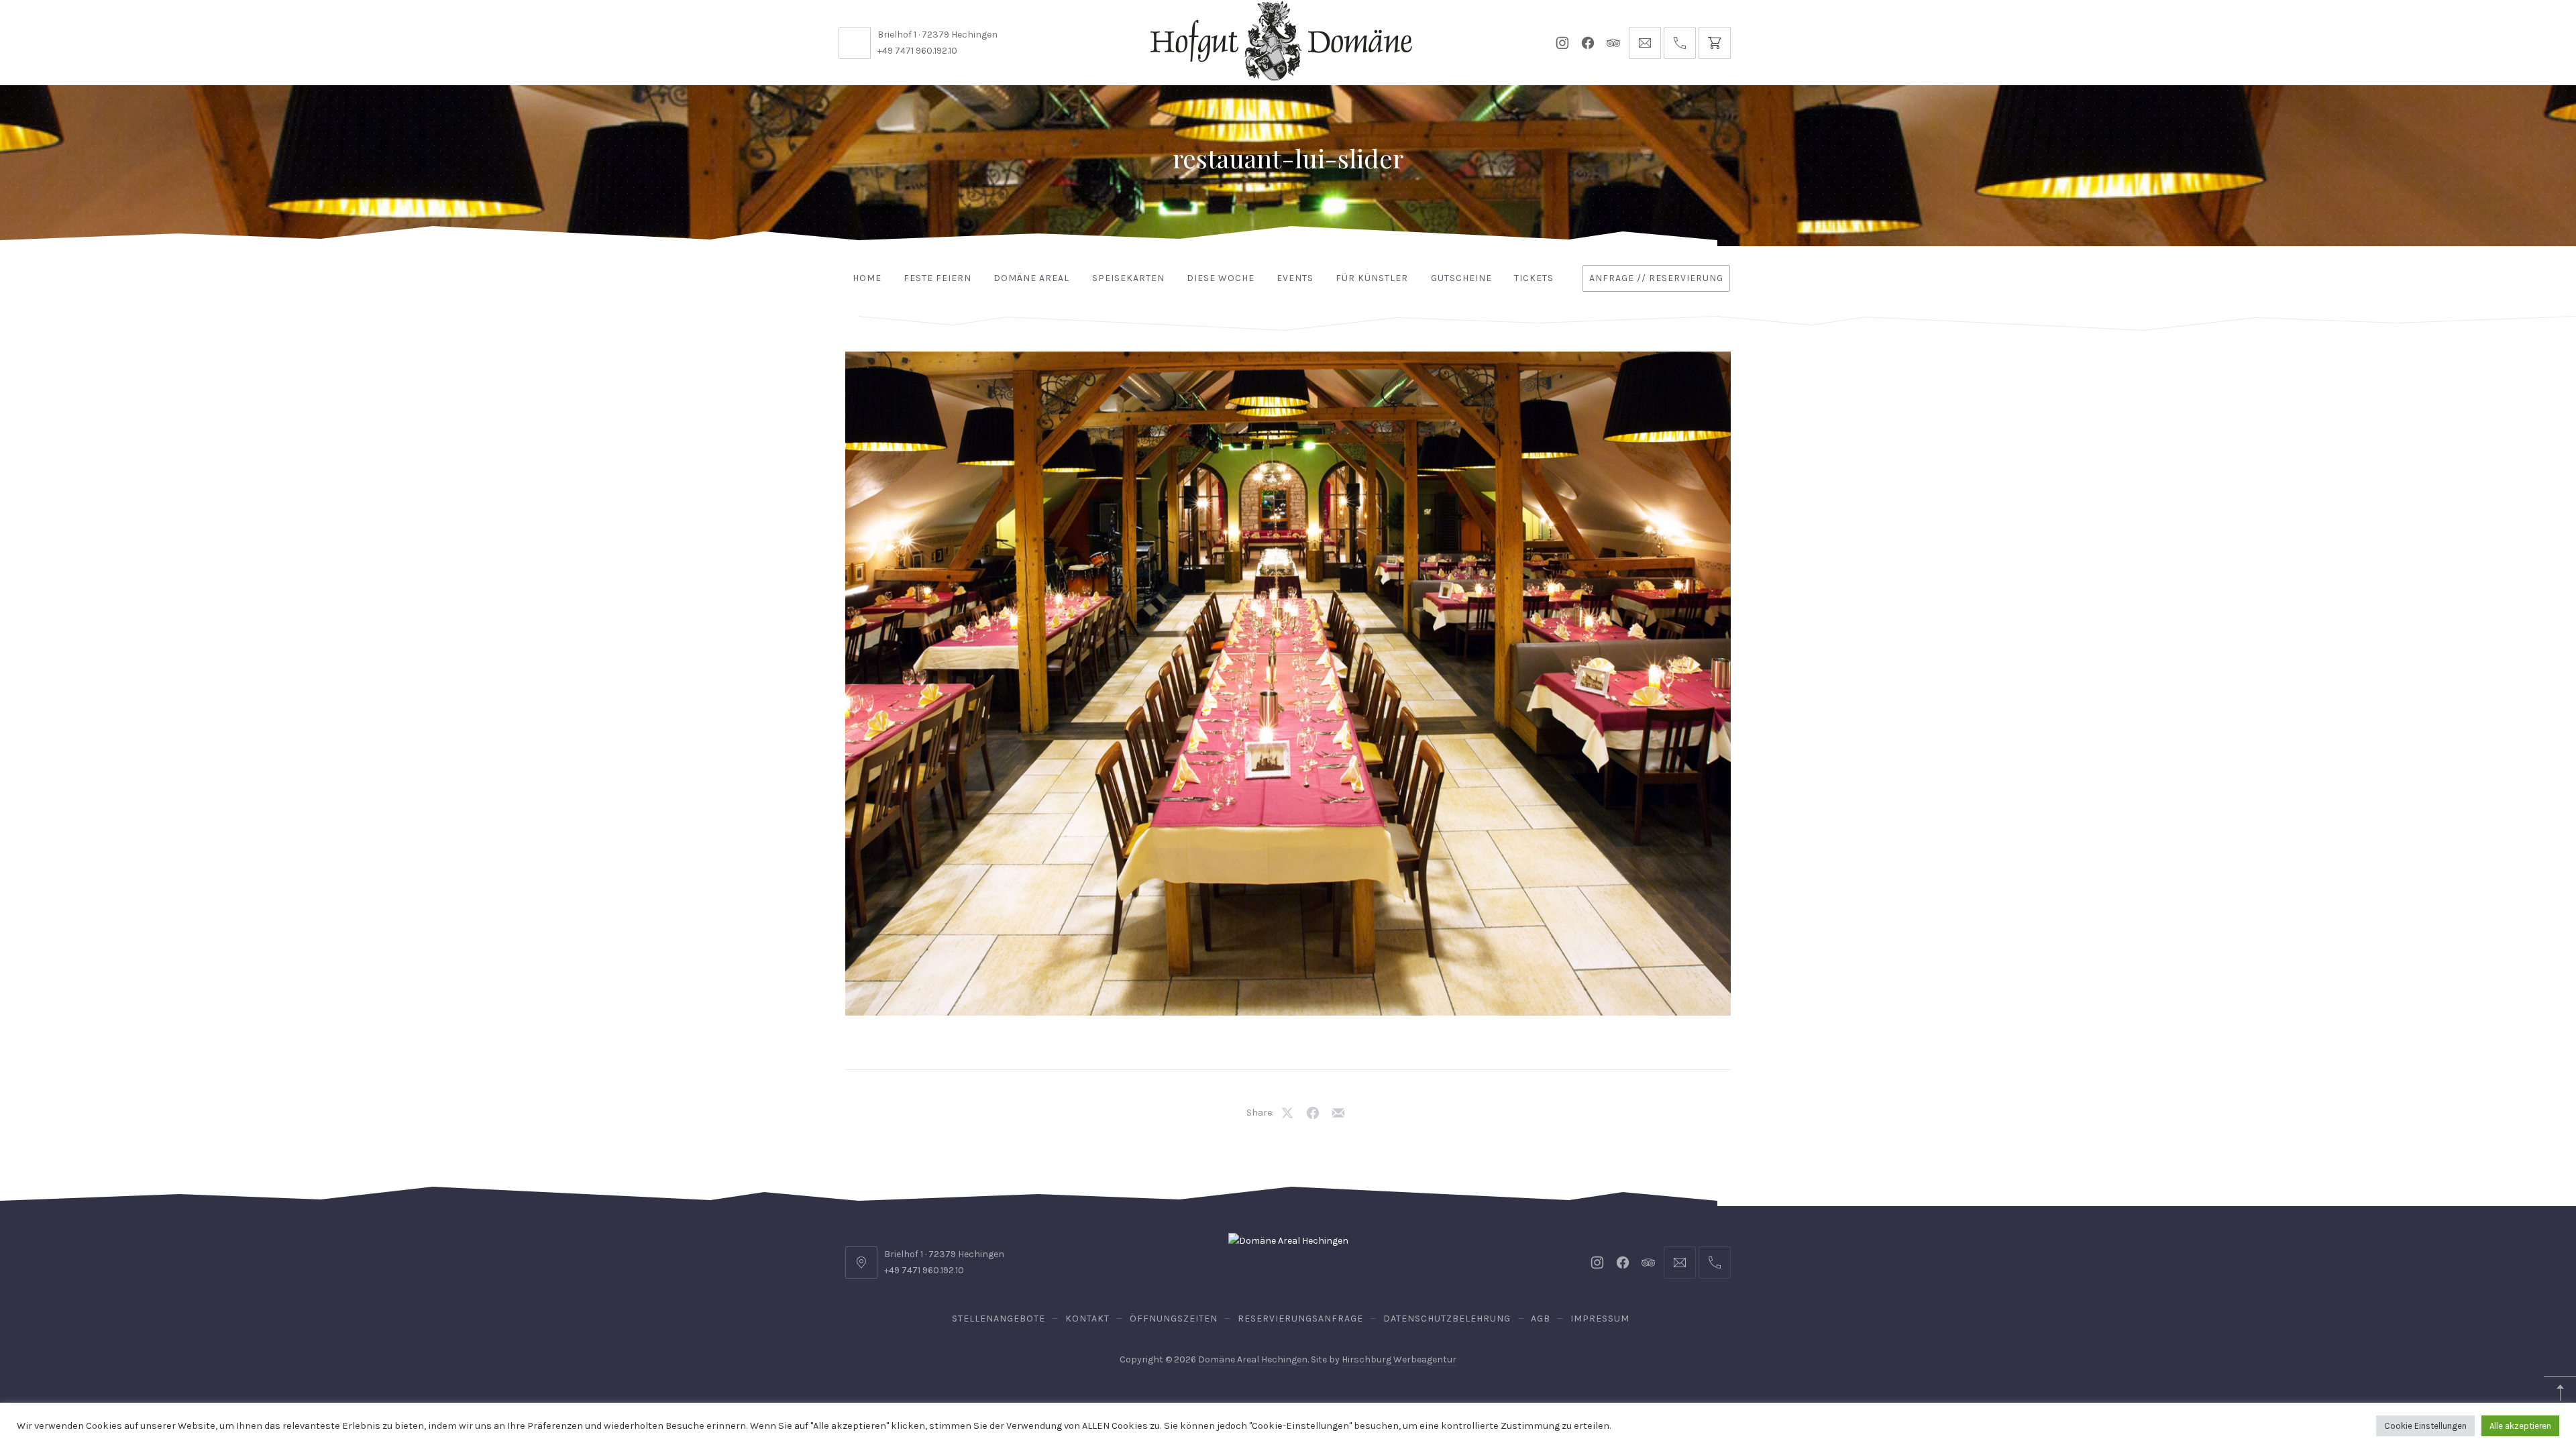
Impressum (1600, 1319)
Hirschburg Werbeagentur (1399, 1359)
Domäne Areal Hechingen (1253, 1359)
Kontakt (1087, 1319)
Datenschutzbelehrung (1447, 1319)
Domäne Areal (1031, 278)
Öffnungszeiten (1174, 1319)
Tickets (1534, 278)
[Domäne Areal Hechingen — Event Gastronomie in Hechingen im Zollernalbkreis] (1281, 41)
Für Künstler (1372, 278)
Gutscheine (1461, 278)
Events (1295, 278)
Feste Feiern (937, 278)
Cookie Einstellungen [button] (2425, 1426)
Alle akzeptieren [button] (2520, 1426)
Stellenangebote (999, 1319)
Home (867, 278)
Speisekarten (1128, 278)
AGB (1541, 1319)
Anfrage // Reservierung (1656, 278)
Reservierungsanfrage (1300, 1319)
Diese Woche (1221, 278)
